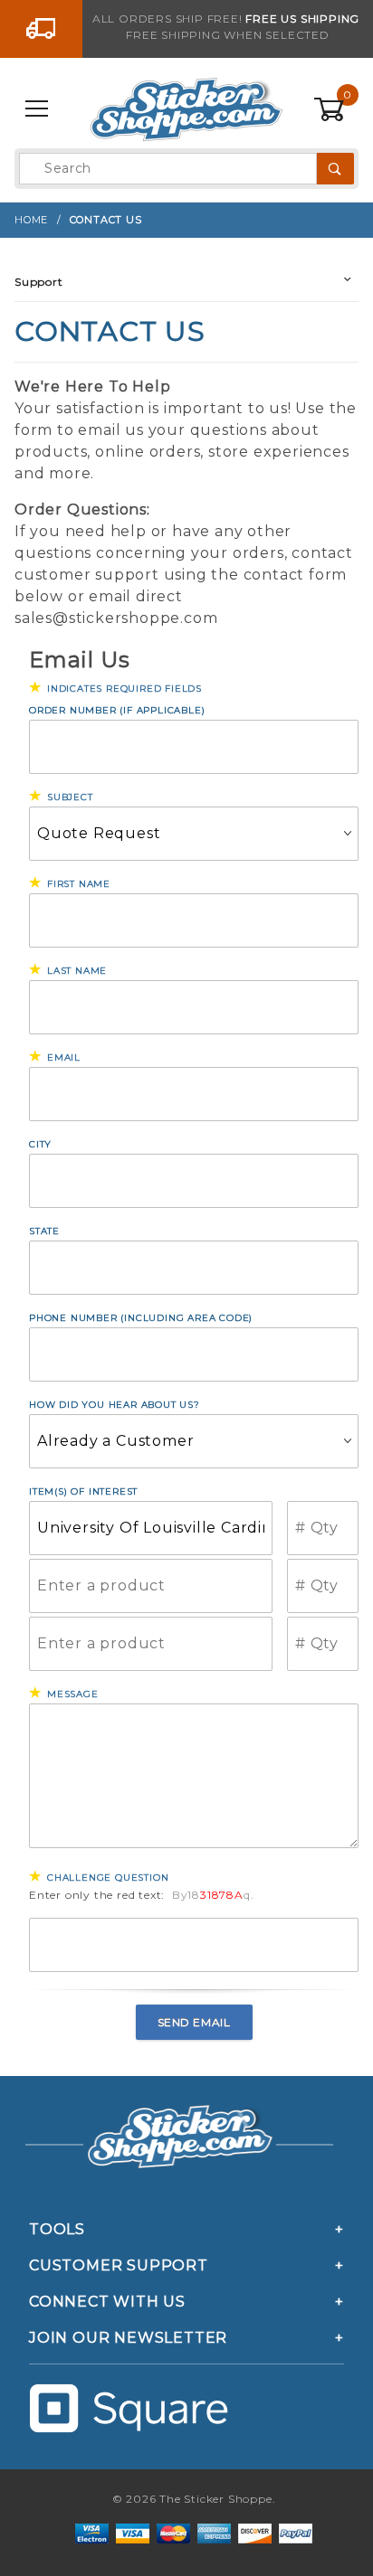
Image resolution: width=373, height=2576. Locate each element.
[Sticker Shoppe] (186, 109)
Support (39, 282)
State (44, 1231)
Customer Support (119, 2265)
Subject (70, 797)
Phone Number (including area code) (141, 1318)
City (40, 1144)
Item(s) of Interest (83, 1491)
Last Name (77, 971)
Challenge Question (108, 1878)
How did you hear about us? (115, 1405)
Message (73, 1694)
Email (64, 1057)
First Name (79, 884)
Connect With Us (107, 2302)
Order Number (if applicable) (117, 710)
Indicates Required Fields (124, 689)
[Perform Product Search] (335, 169)
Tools (57, 2229)
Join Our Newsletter (128, 2338)
